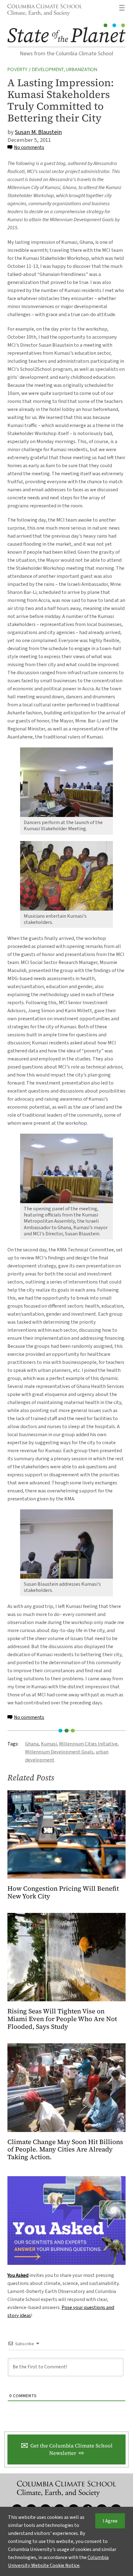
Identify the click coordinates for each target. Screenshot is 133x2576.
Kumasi (49, 1744)
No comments (29, 147)
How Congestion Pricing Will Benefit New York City (63, 1893)
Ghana (32, 1744)
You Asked (18, 2275)
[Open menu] (122, 8)
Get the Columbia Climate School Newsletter (71, 2449)
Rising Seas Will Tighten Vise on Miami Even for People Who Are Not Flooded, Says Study (62, 2019)
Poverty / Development (36, 70)
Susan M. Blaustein (38, 132)
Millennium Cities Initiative (88, 1744)
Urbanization (82, 70)
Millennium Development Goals (59, 1752)
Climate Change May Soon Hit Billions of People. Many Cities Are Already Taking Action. (65, 2150)
